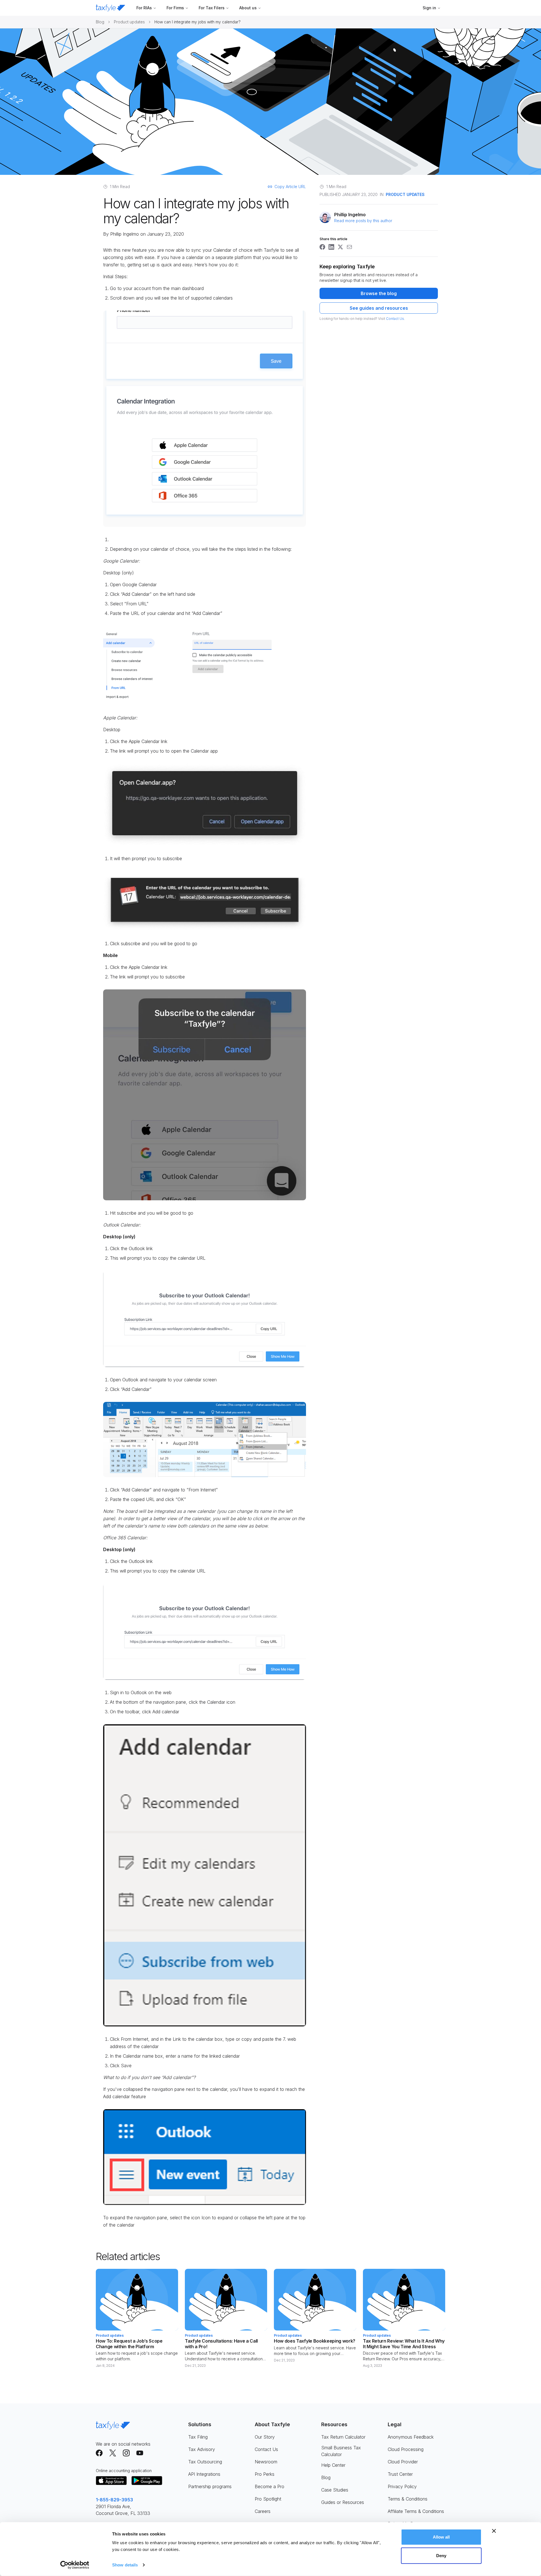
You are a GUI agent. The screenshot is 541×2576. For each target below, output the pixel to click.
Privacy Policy (402, 2486)
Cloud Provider (403, 2462)
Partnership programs (210, 2486)
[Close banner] (494, 2531)
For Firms (175, 8)
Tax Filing (198, 2437)
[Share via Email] (349, 247)
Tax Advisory (202, 2449)
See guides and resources (379, 308)
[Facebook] (99, 2453)
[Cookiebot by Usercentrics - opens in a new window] (75, 2565)
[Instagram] (126, 2453)
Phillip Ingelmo (125, 234)
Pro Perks (265, 2474)
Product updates (129, 22)
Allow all (441, 2537)
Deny (441, 2555)
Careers (263, 2511)
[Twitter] (113, 2453)
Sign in (429, 8)
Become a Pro (270, 2486)
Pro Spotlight (268, 2499)
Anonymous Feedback (411, 2437)
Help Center (333, 2465)
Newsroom (266, 2462)
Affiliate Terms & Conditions (416, 2511)
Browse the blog (379, 293)
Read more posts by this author (363, 221)
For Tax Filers (212, 8)
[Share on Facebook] (322, 247)
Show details (125, 2565)
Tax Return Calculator (343, 2437)
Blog (100, 22)
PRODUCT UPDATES (405, 194)
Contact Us (395, 319)
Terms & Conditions (408, 2499)
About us (248, 8)
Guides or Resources (343, 2502)
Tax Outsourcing (205, 2462)
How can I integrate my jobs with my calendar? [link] (198, 22)
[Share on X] (340, 247)
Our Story (265, 2437)
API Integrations (204, 2474)
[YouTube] (140, 2453)
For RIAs (144, 8)
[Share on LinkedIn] (331, 247)
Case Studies (335, 2490)
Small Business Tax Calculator (341, 2451)
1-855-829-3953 (114, 2500)
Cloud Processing (406, 2449)
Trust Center (400, 2474)
